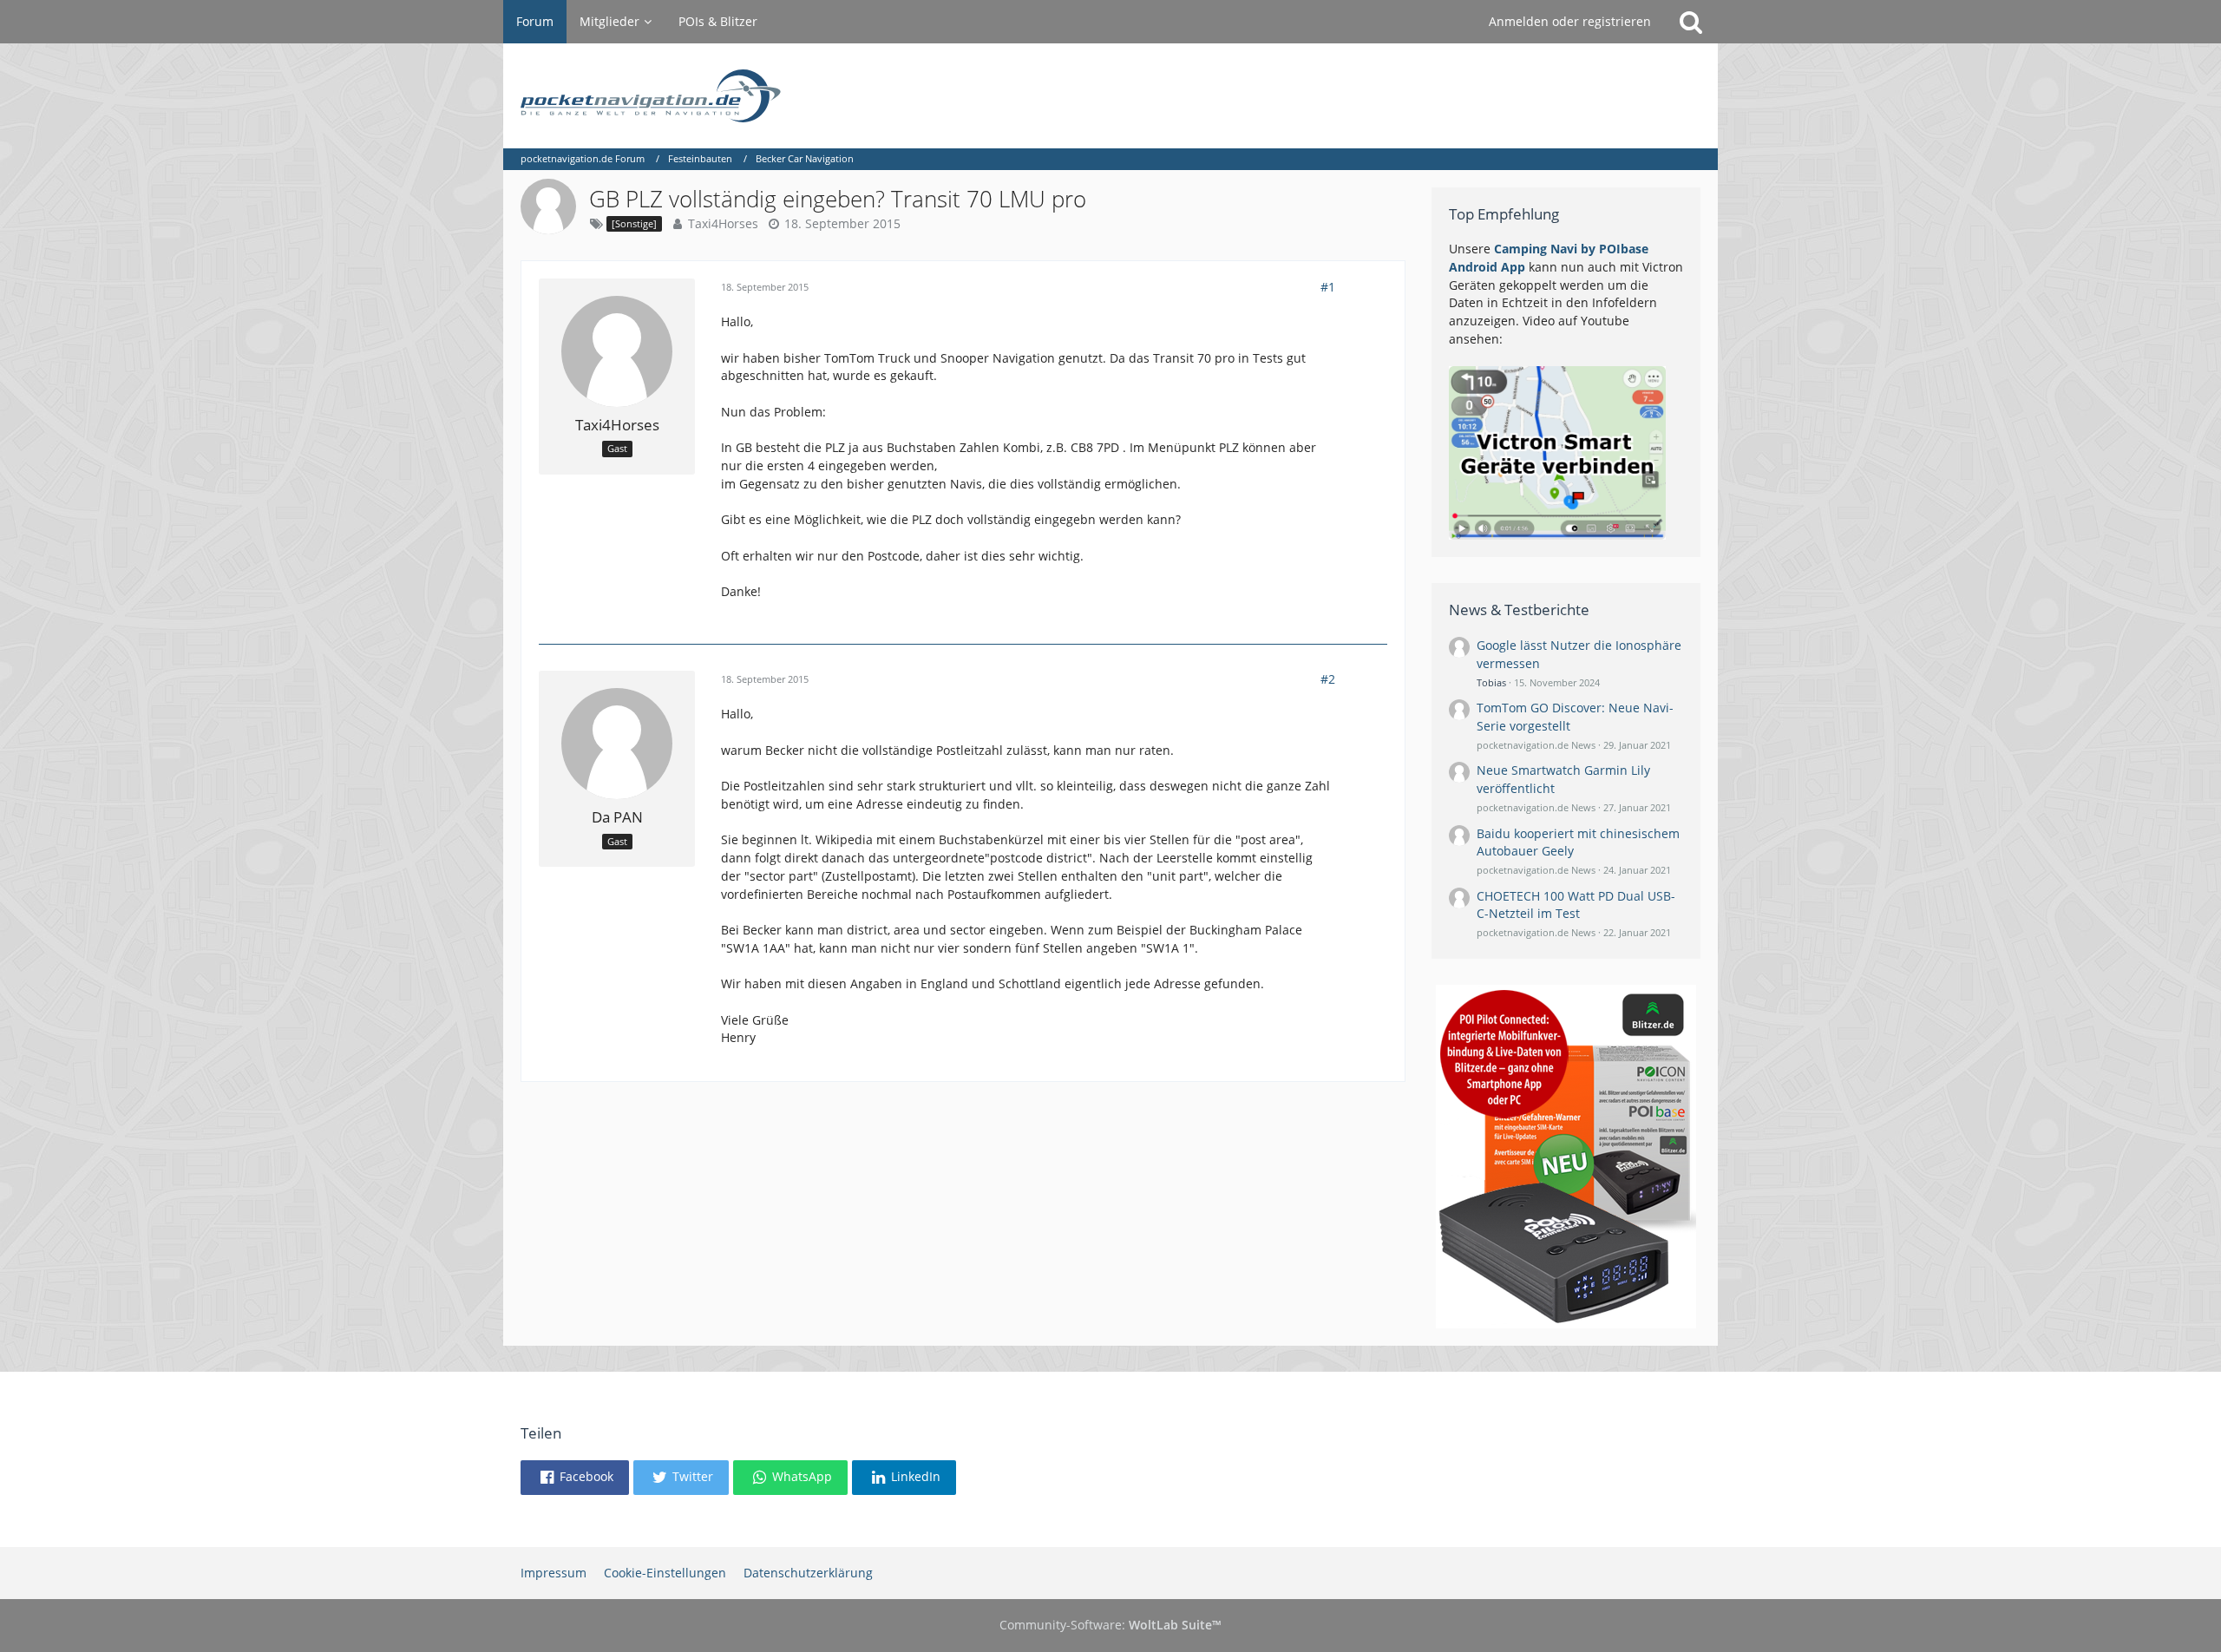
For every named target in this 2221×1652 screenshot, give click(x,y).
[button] (575, 1478)
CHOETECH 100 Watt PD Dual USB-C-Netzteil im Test (1576, 905)
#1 (1328, 287)
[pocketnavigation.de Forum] (1110, 96)
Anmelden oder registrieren (1570, 21)
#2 (1328, 679)
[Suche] (1691, 22)
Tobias (1491, 682)
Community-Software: (1110, 1625)
